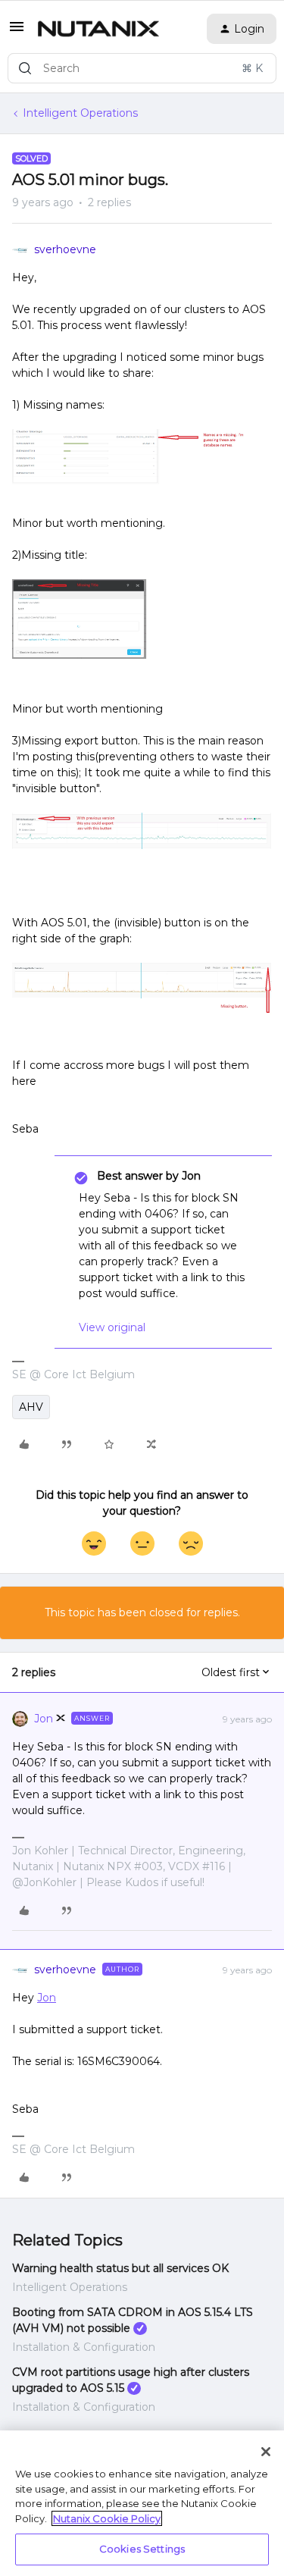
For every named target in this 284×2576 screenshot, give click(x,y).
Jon (44, 1719)
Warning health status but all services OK (120, 2268)
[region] (142, 2503)
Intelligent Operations (80, 113)
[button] (17, 32)
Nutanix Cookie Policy (107, 2518)
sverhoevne (65, 249)
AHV (31, 1407)
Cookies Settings (142, 2549)
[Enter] (25, 68)
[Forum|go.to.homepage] (98, 29)
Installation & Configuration (84, 2347)
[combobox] (142, 68)
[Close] (266, 2452)
